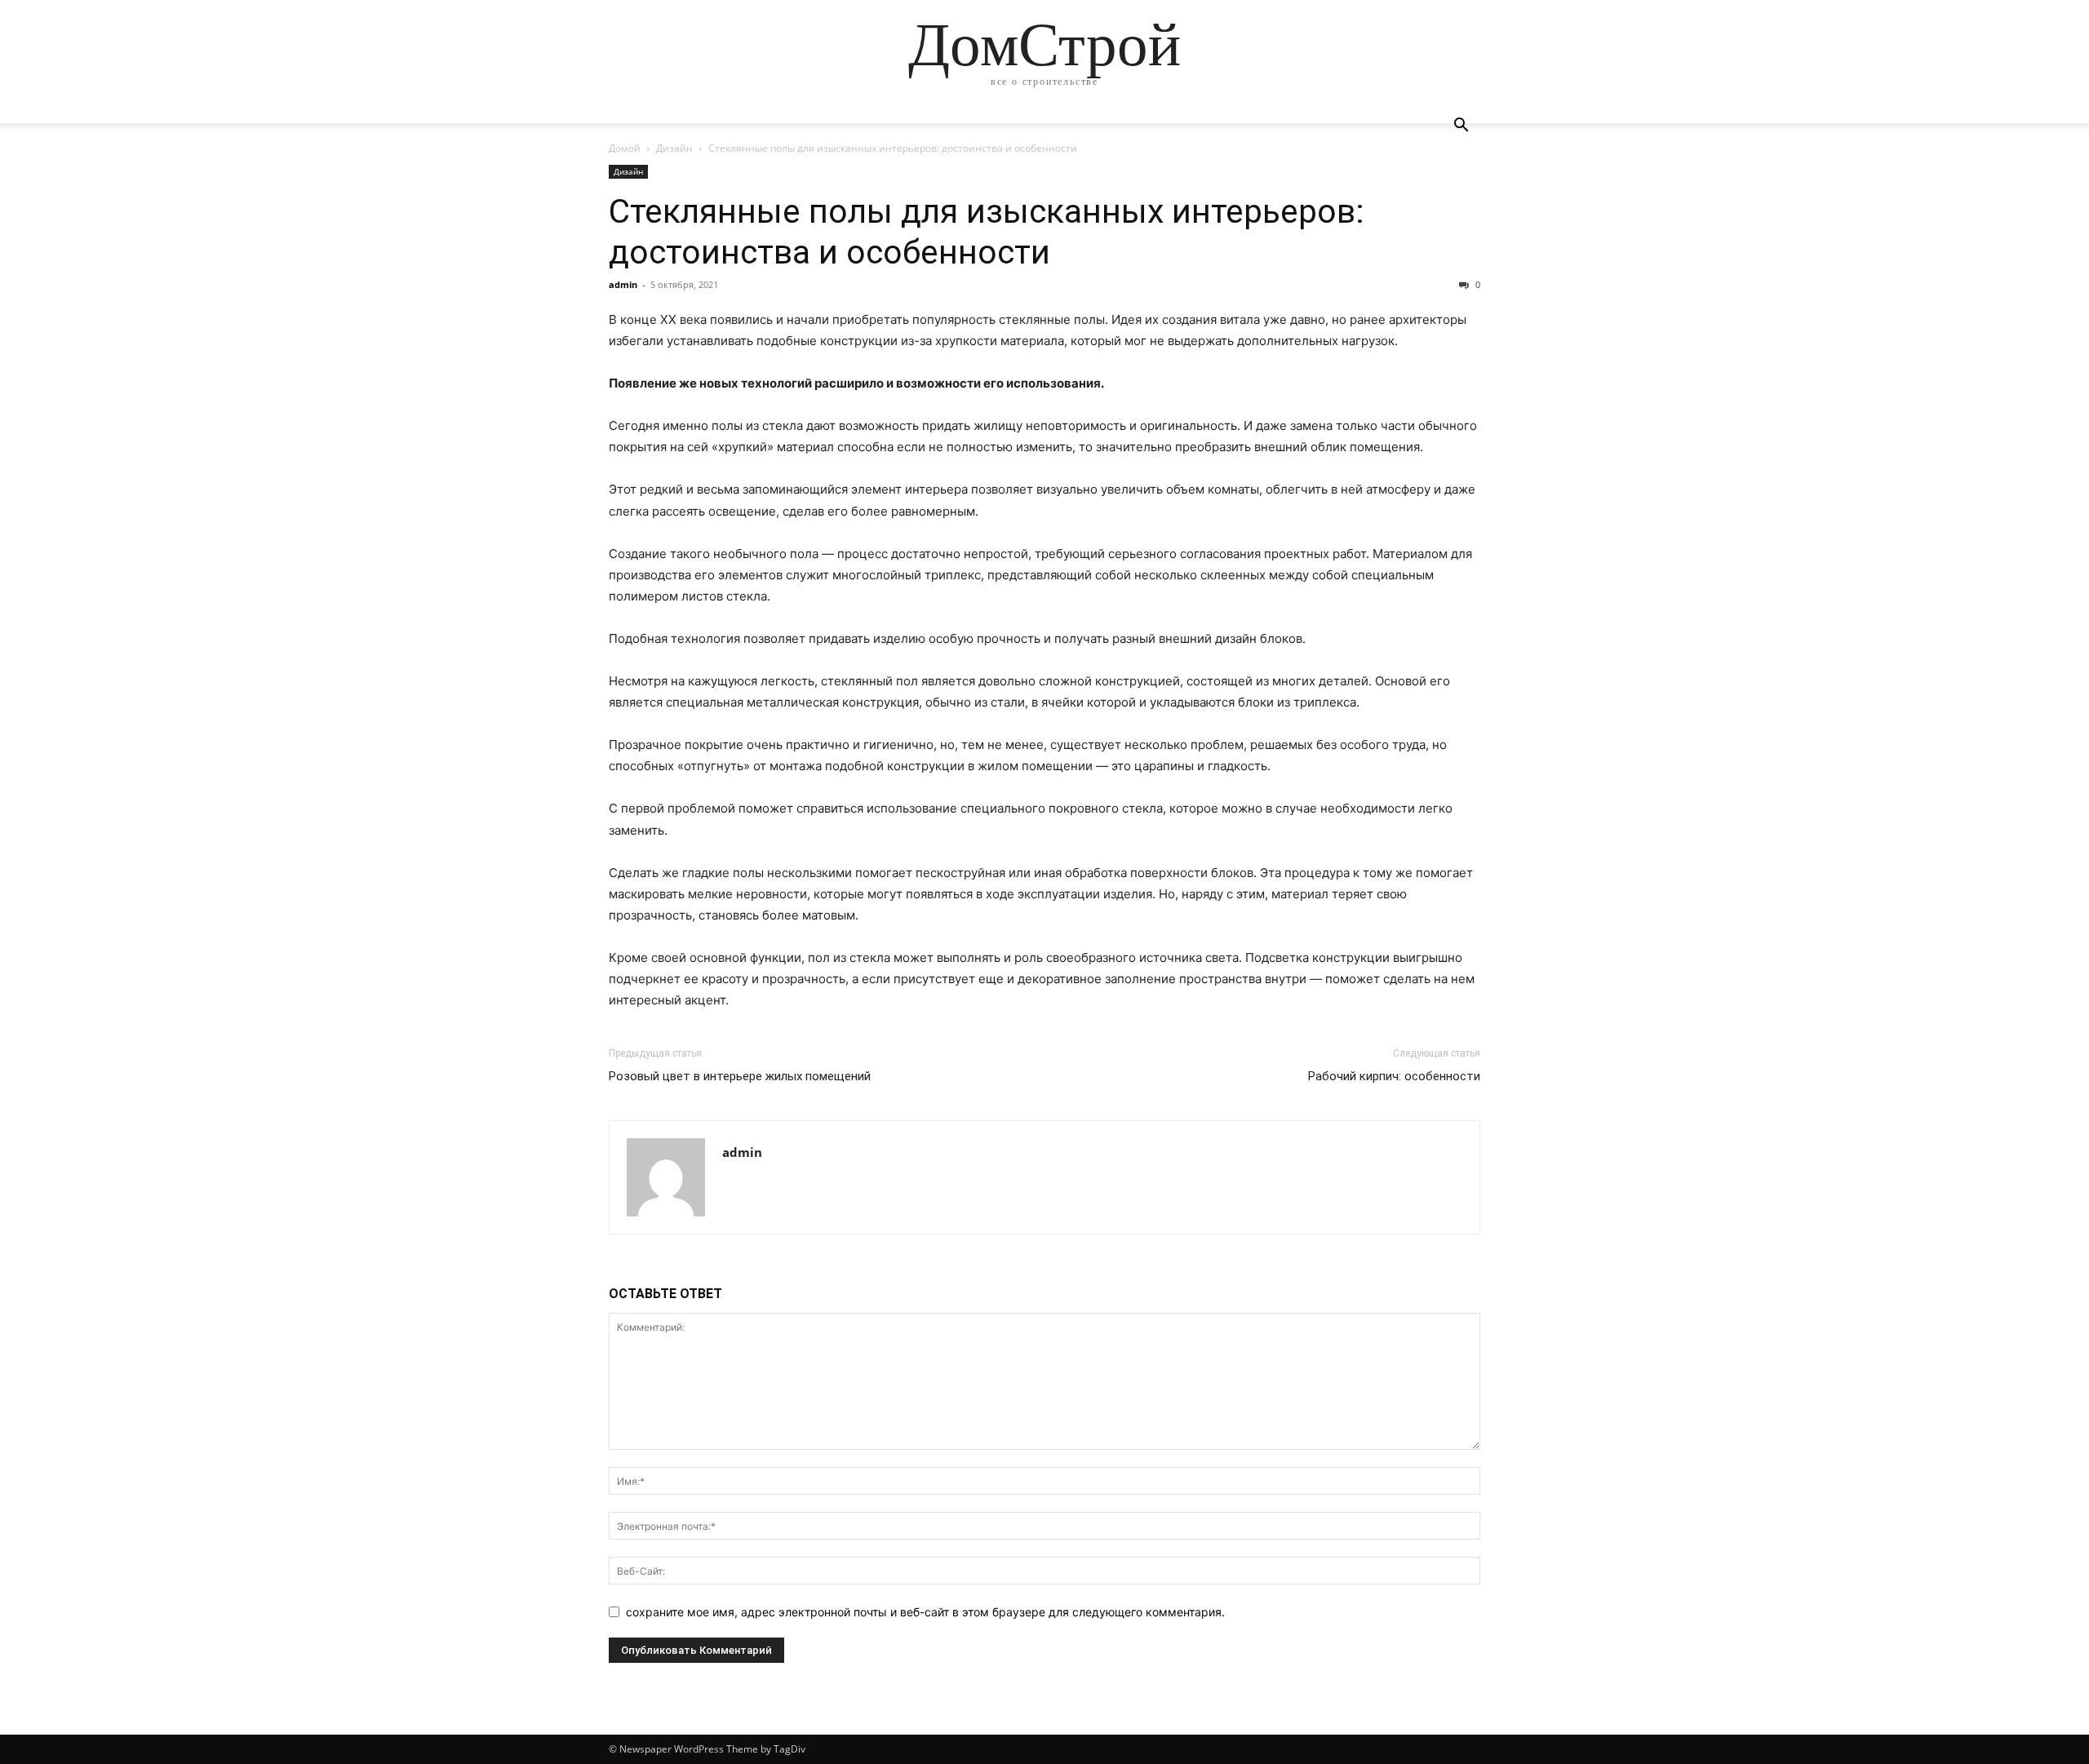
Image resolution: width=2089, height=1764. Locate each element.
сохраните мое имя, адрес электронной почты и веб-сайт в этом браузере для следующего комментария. (925, 1612)
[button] (1461, 127)
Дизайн (674, 148)
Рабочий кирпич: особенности (1394, 1076)
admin (623, 284)
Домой (625, 148)
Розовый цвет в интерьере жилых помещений (740, 1076)
